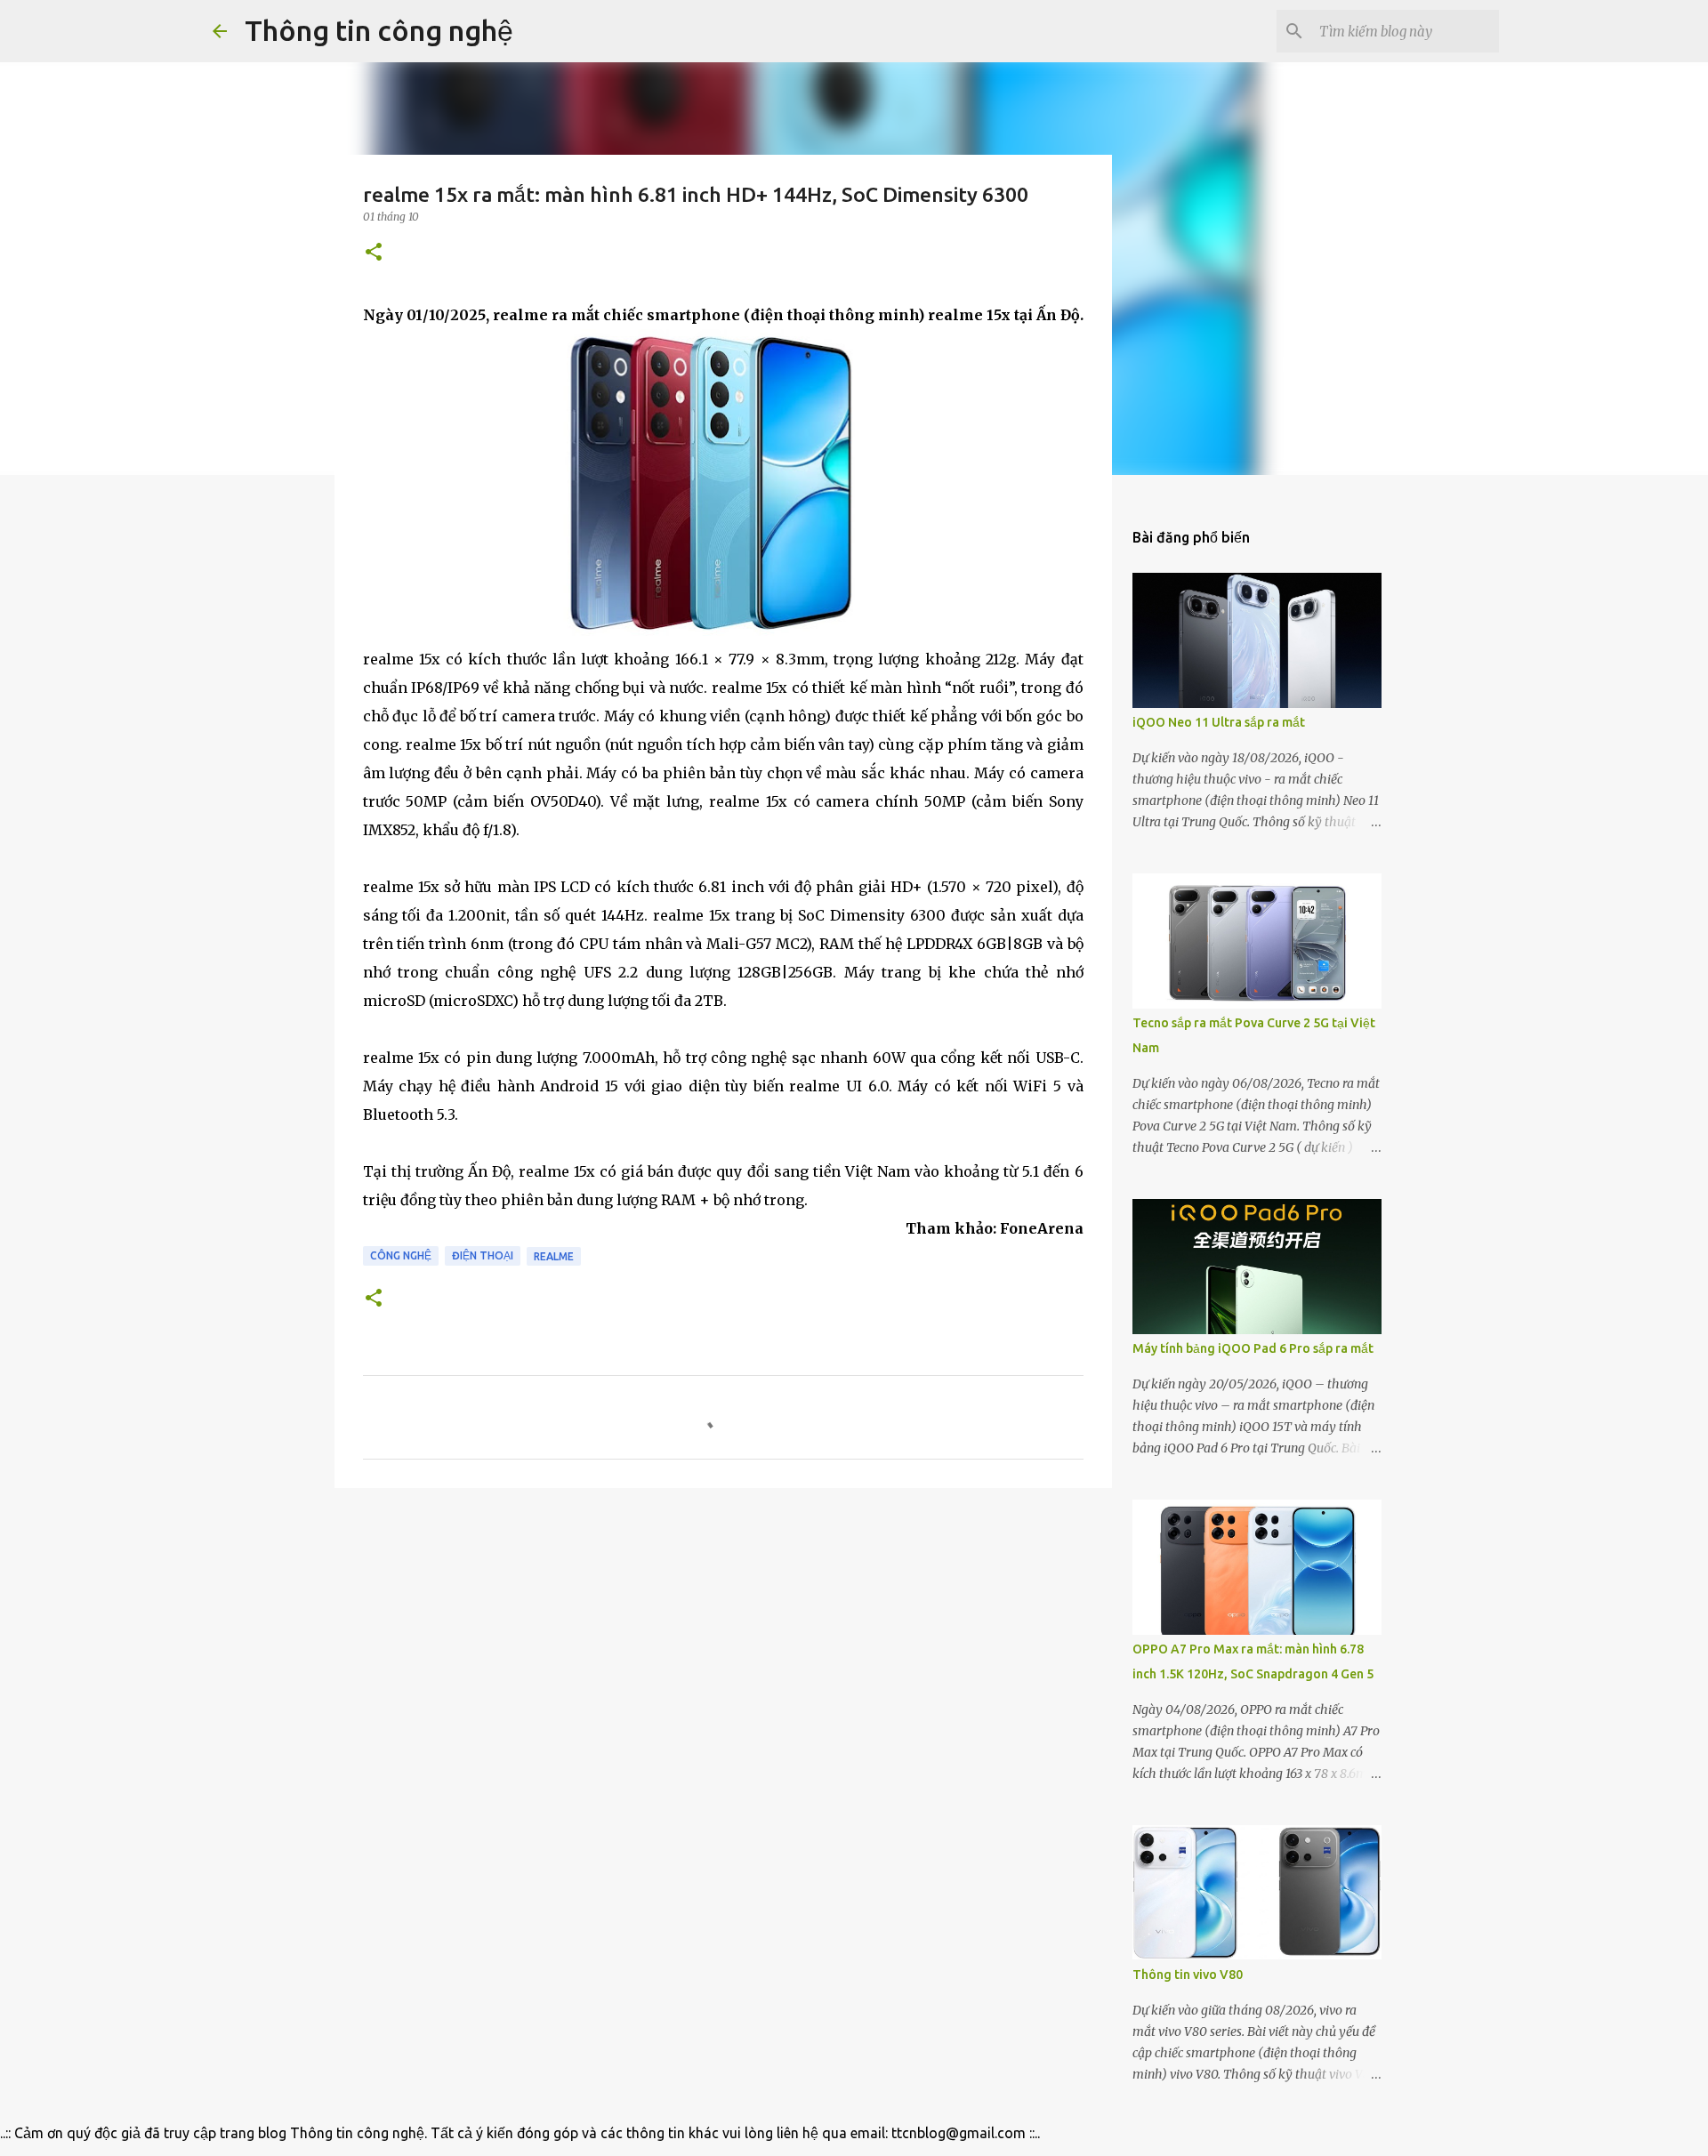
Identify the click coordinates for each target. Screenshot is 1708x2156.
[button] (374, 253)
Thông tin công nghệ (379, 30)
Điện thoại (483, 1255)
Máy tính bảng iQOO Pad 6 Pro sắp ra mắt (1253, 1348)
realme (554, 1256)
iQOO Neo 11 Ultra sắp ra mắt (1219, 722)
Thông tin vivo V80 (1188, 1975)
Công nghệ (401, 1255)
